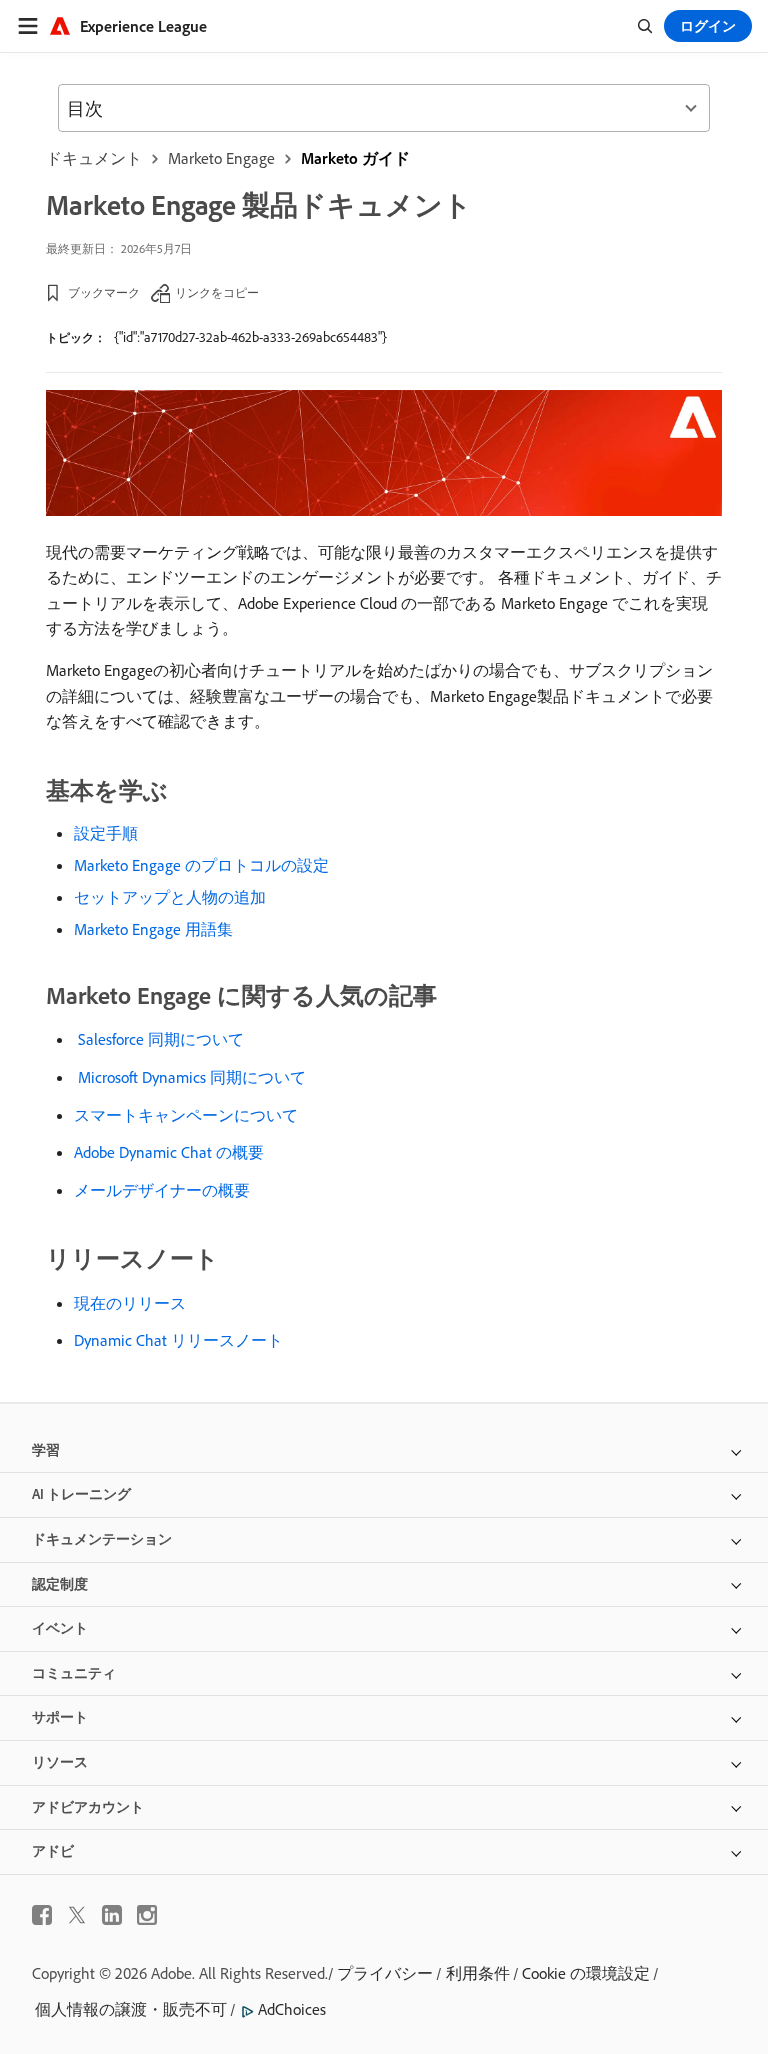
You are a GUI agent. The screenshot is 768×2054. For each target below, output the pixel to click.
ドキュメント (94, 158)
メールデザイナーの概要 (162, 1190)
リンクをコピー (217, 292)
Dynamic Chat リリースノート (178, 1340)
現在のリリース (130, 1303)
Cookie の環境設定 (586, 1973)
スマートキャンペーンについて (186, 1115)
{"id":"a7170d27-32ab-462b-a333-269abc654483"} (250, 337)
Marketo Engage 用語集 (153, 929)
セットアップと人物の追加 (170, 897)
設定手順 (106, 833)
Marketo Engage (221, 158)
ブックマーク (104, 292)
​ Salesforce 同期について (159, 1039)
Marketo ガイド (355, 158)
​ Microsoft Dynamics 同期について (190, 1077)
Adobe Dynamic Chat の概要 (169, 1152)
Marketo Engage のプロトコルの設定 (201, 865)
